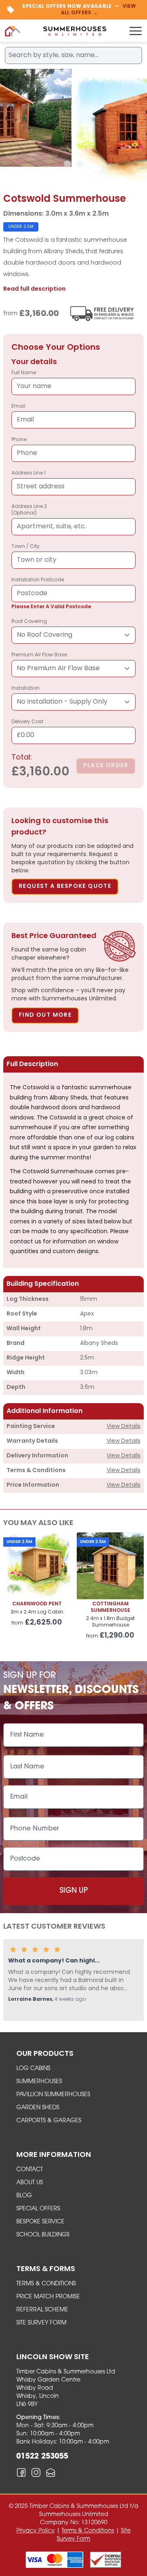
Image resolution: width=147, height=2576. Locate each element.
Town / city (26, 547)
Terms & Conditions (46, 2284)
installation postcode (51, 594)
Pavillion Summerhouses (53, 2095)
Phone (19, 440)
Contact (30, 2170)
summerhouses (39, 2082)
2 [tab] (80, 164)
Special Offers (38, 2209)
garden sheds (38, 2108)
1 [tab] (67, 164)
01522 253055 (42, 2457)
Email (18, 406)
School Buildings (43, 2235)
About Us (30, 2183)
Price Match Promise (48, 2297)
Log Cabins (33, 2069)
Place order (106, 766)
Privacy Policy (36, 2531)
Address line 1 (29, 473)
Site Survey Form (41, 2323)
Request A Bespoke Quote (65, 886)
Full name (24, 373)
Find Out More (45, 1015)
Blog (24, 2196)
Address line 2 (29, 510)
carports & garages (49, 2121)
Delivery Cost (27, 729)
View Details (124, 1427)
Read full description (35, 289)
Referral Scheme (42, 2310)
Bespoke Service (40, 2222)
